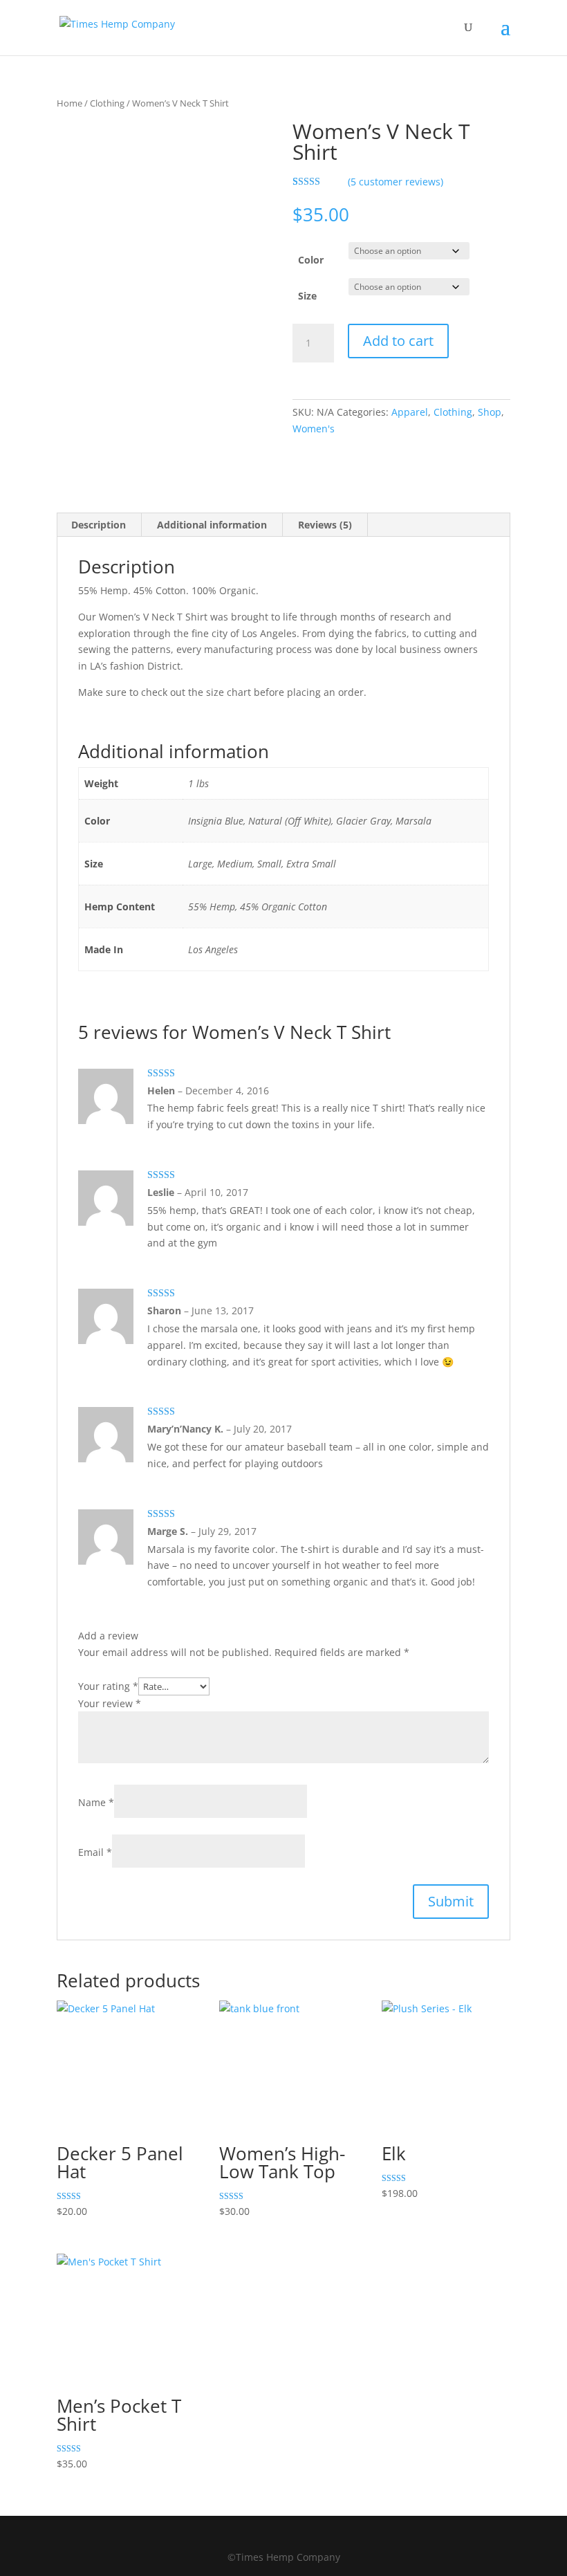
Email (95, 1852)
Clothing (107, 103)
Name (96, 1802)
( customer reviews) (396, 182)
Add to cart (398, 341)
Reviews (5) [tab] (325, 525)
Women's (314, 429)
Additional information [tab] (212, 525)
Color (311, 260)
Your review (110, 1703)
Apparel (410, 412)
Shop (490, 412)
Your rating (108, 1686)
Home (69, 103)
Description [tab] (99, 525)
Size (307, 296)
